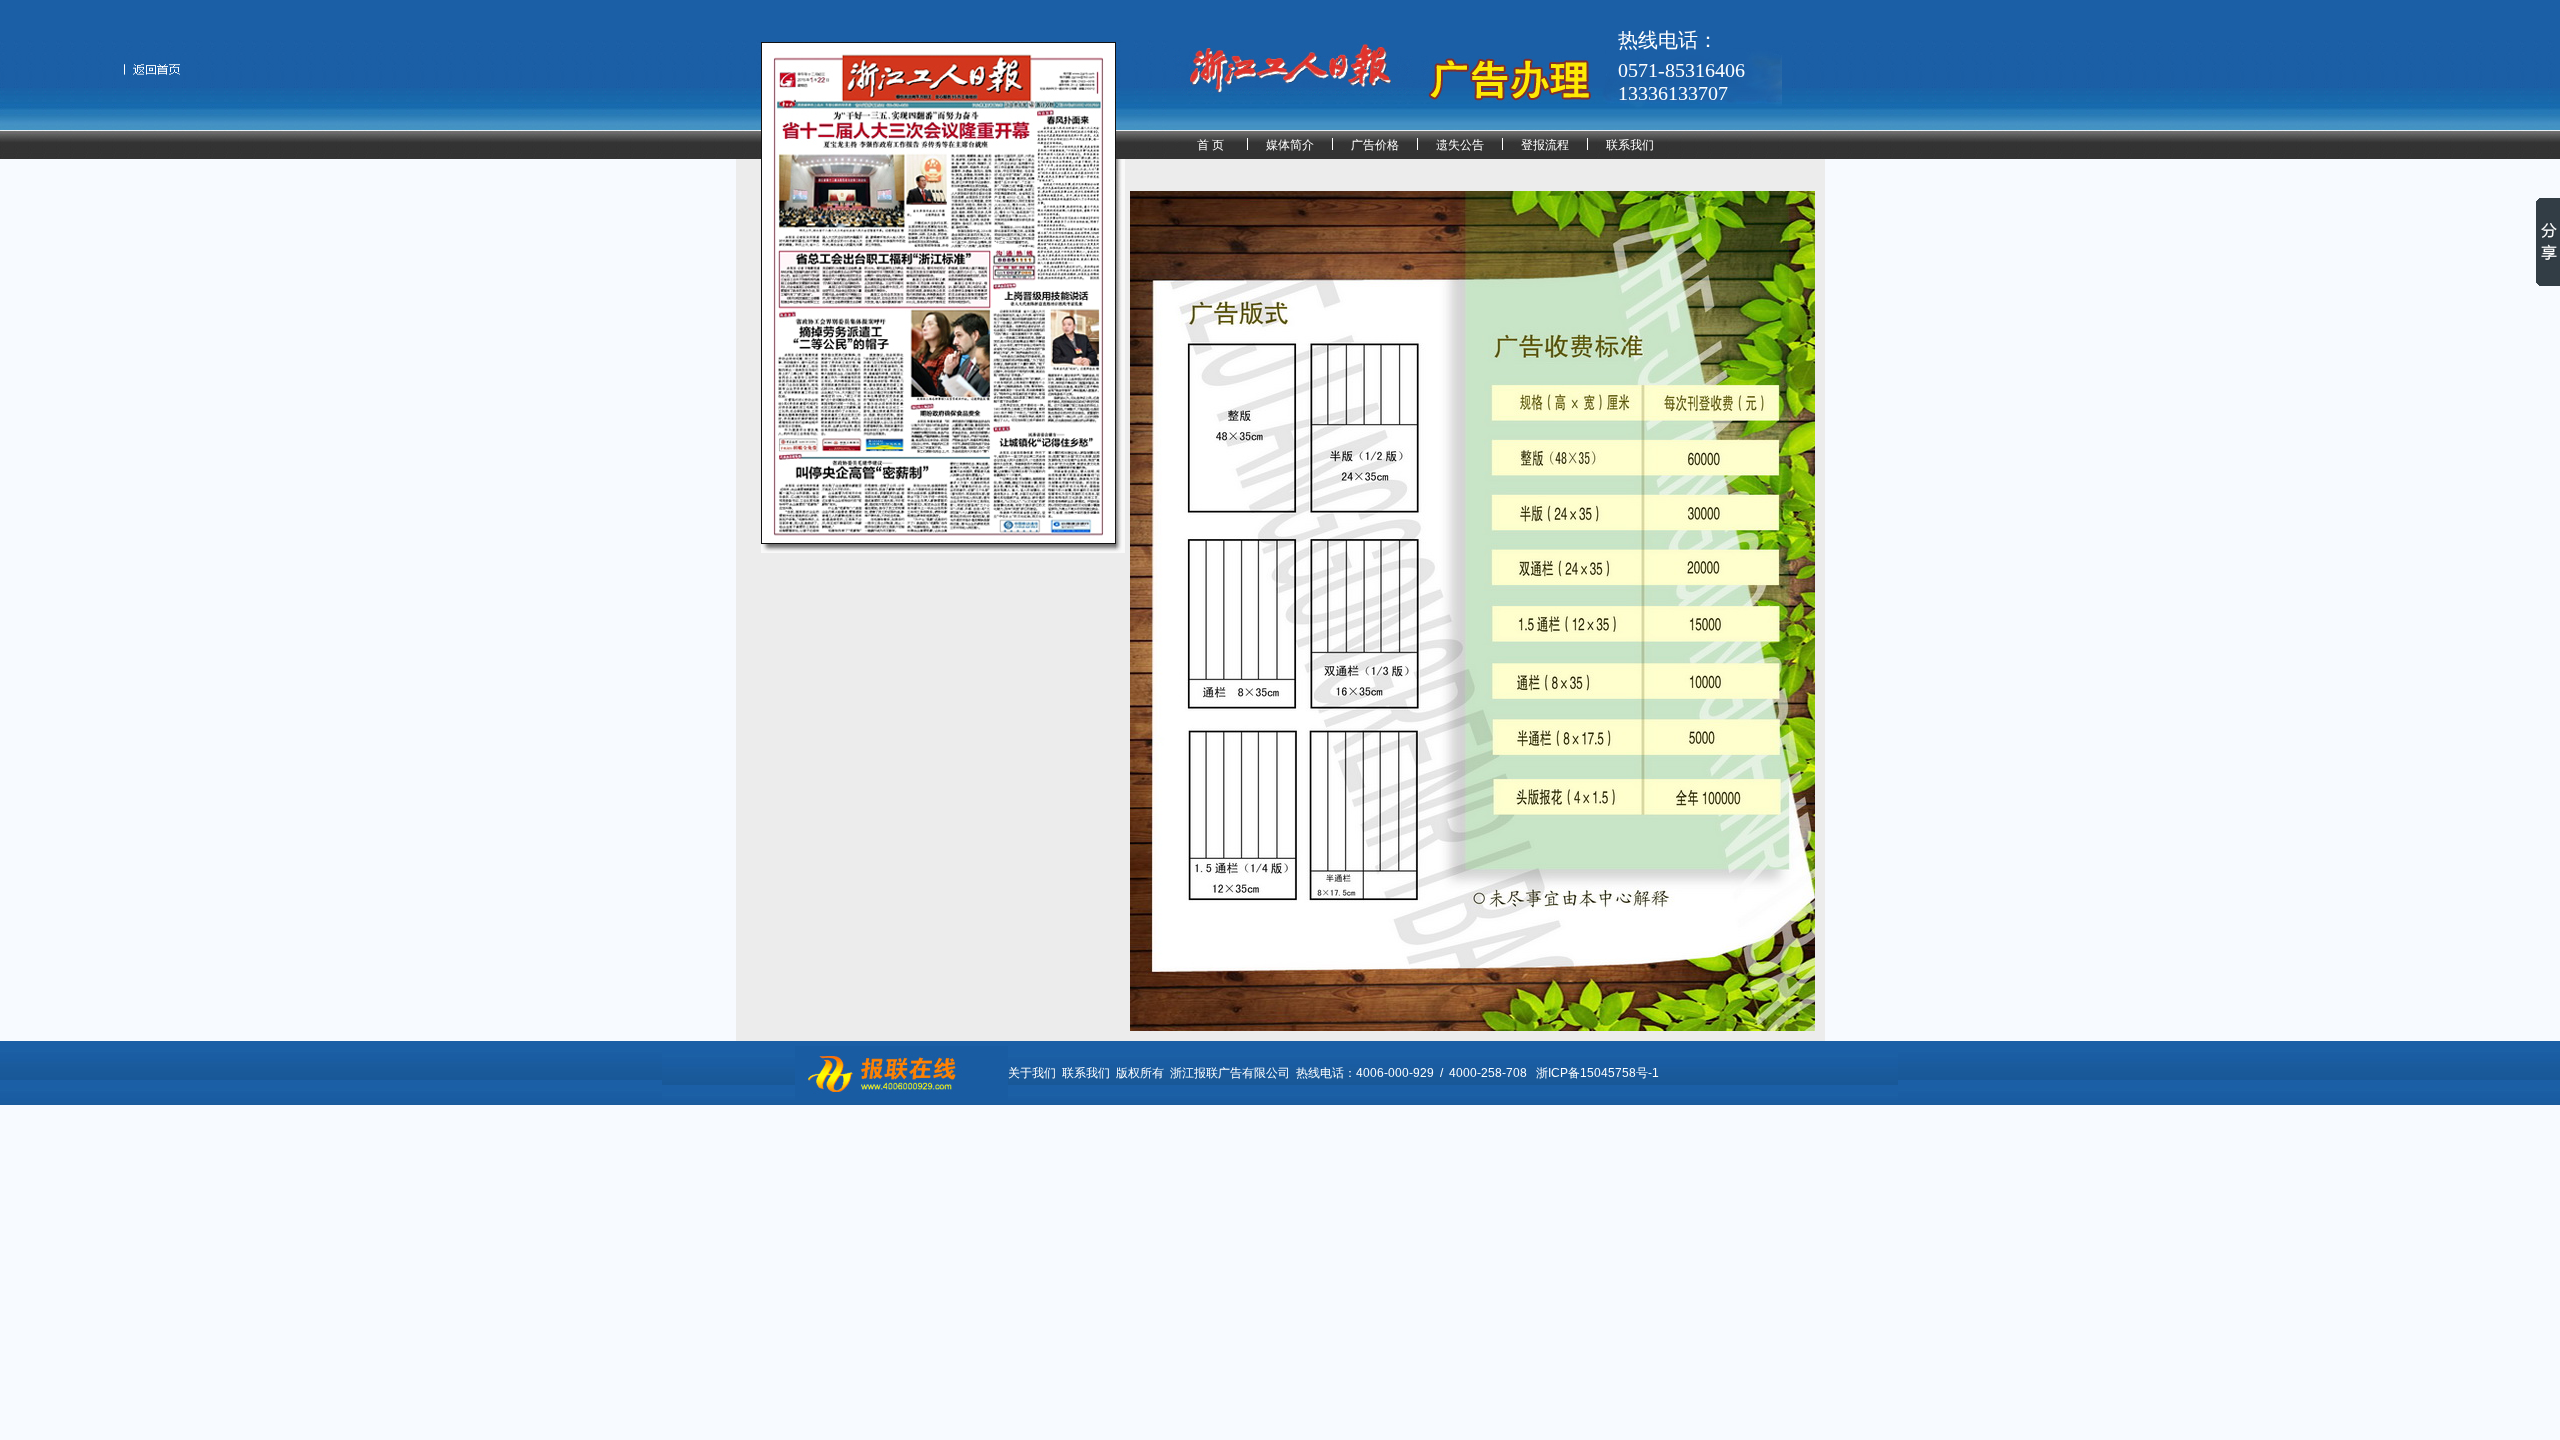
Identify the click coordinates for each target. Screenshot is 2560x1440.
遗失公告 (1460, 145)
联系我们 (1630, 145)
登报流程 (1545, 145)
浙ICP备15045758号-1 (1597, 1073)
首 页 (1210, 145)
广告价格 (1375, 145)
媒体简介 (1290, 145)
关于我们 (1032, 1073)
